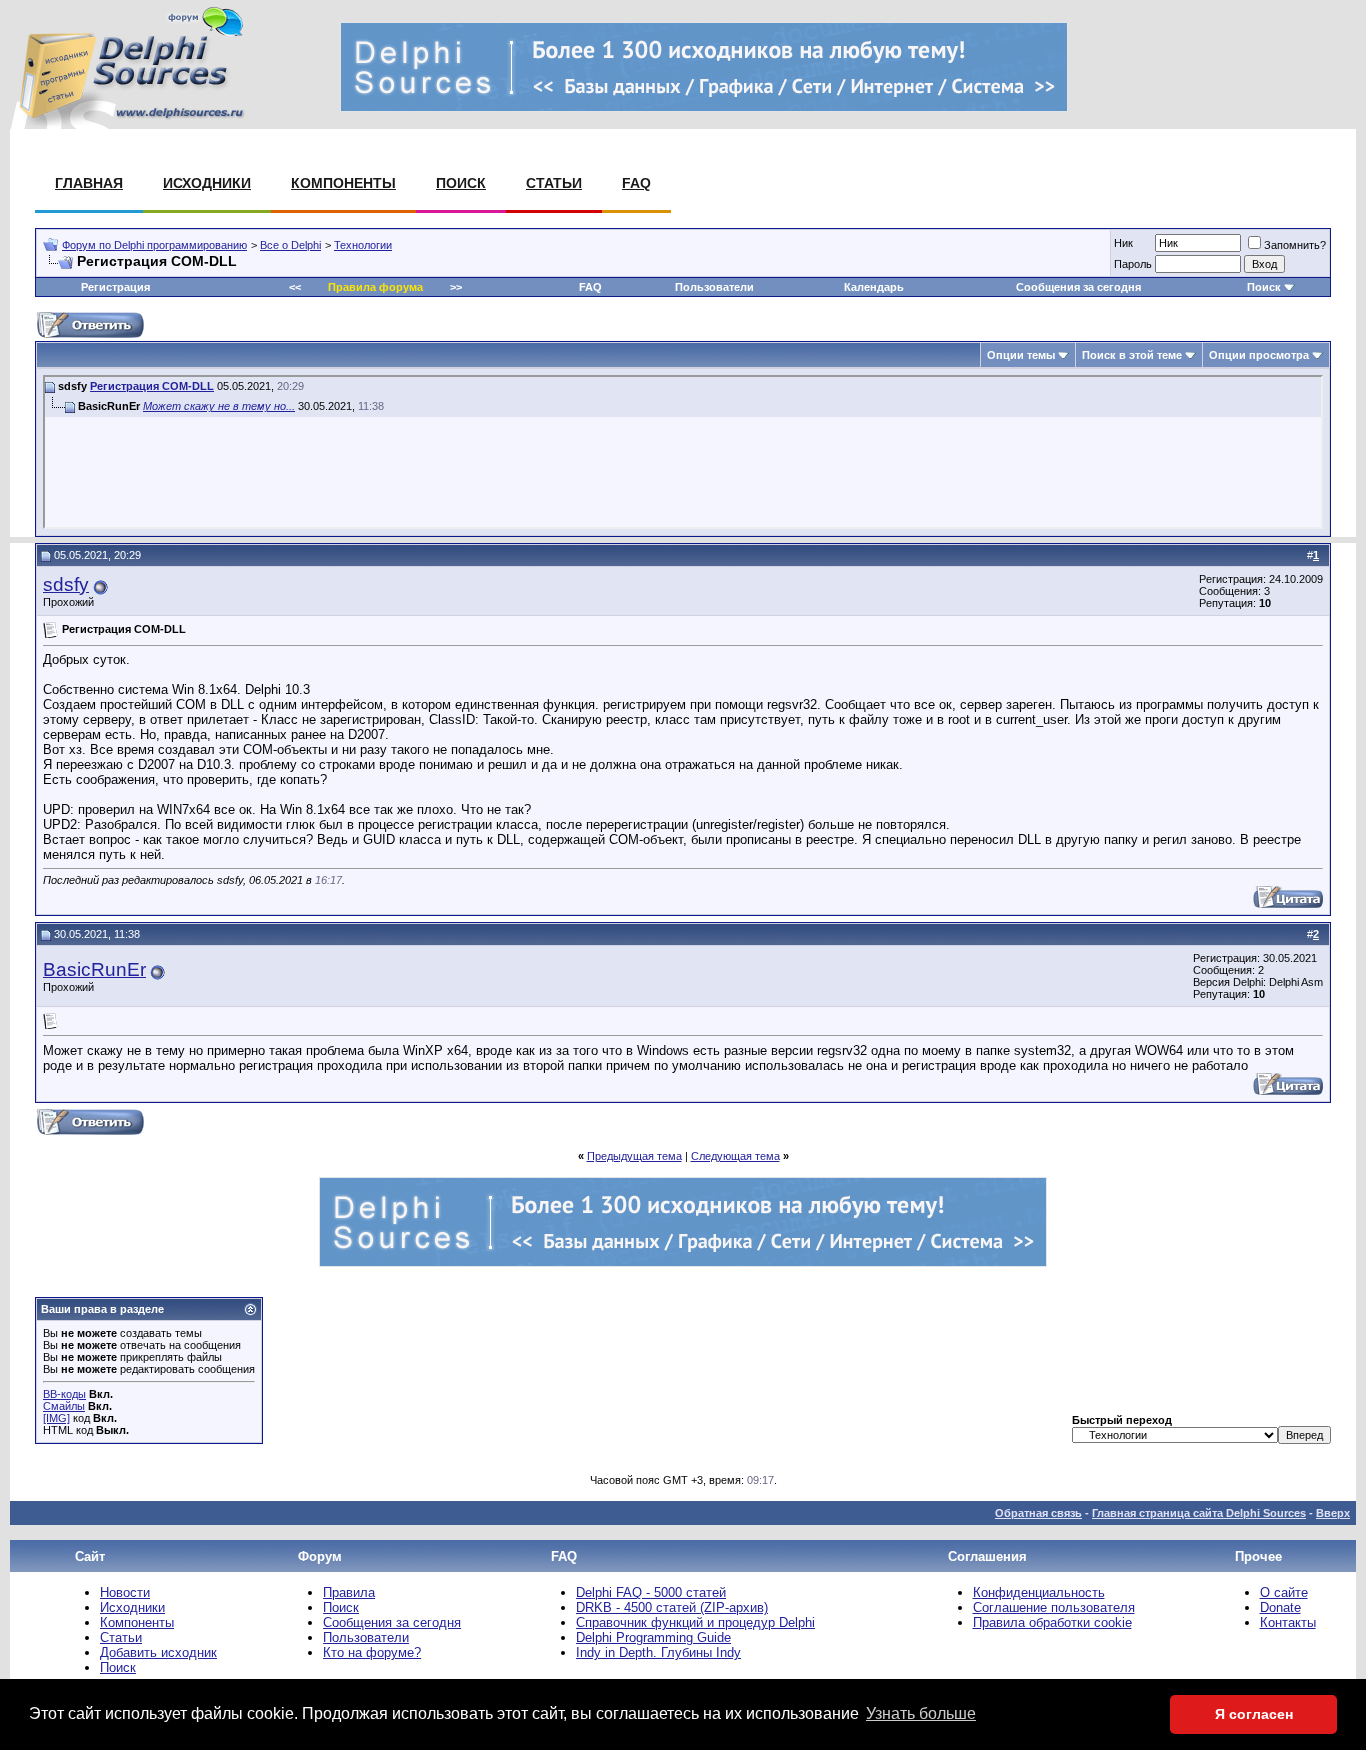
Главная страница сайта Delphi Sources (1199, 1513)
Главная (89, 183)
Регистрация (115, 287)
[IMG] (56, 1418)
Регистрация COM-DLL (152, 386)
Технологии (363, 245)
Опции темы (1021, 355)
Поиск (461, 183)
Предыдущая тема (634, 1156)
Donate (1280, 1607)
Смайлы (64, 1406)
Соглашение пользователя (1054, 1607)
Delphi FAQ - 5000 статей (651, 1592)
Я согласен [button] (1254, 1714)
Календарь (874, 287)
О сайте (1284, 1592)
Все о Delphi (290, 245)
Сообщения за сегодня (1078, 287)
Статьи (554, 183)
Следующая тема (735, 1156)
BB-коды (64, 1394)
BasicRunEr (94, 969)
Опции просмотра (1259, 355)
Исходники (207, 183)
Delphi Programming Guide (653, 1637)
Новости (125, 1592)
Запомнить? (1295, 245)
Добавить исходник (158, 1652)
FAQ (636, 183)
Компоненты (343, 183)
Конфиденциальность (1039, 1592)
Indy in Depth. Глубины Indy (658, 1652)
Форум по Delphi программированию (154, 245)
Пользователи (714, 287)
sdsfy (66, 584)
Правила (349, 1592)
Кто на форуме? (372, 1652)
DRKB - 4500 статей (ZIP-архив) (672, 1607)
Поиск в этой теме (1132, 355)
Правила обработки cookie (1052, 1622)
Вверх (1333, 1513)
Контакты (1288, 1622)
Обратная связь (1038, 1513)
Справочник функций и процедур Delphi (695, 1622)
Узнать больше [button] (921, 1713)
